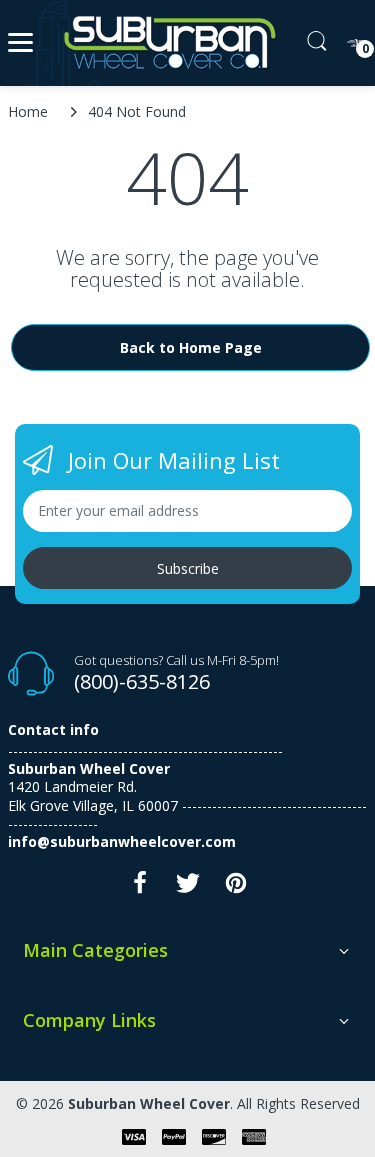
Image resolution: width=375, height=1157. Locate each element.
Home (28, 111)
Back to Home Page (191, 347)
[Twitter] (188, 888)
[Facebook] (140, 888)
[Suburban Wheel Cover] (165, 43)
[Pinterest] (236, 888)
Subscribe (188, 568)
